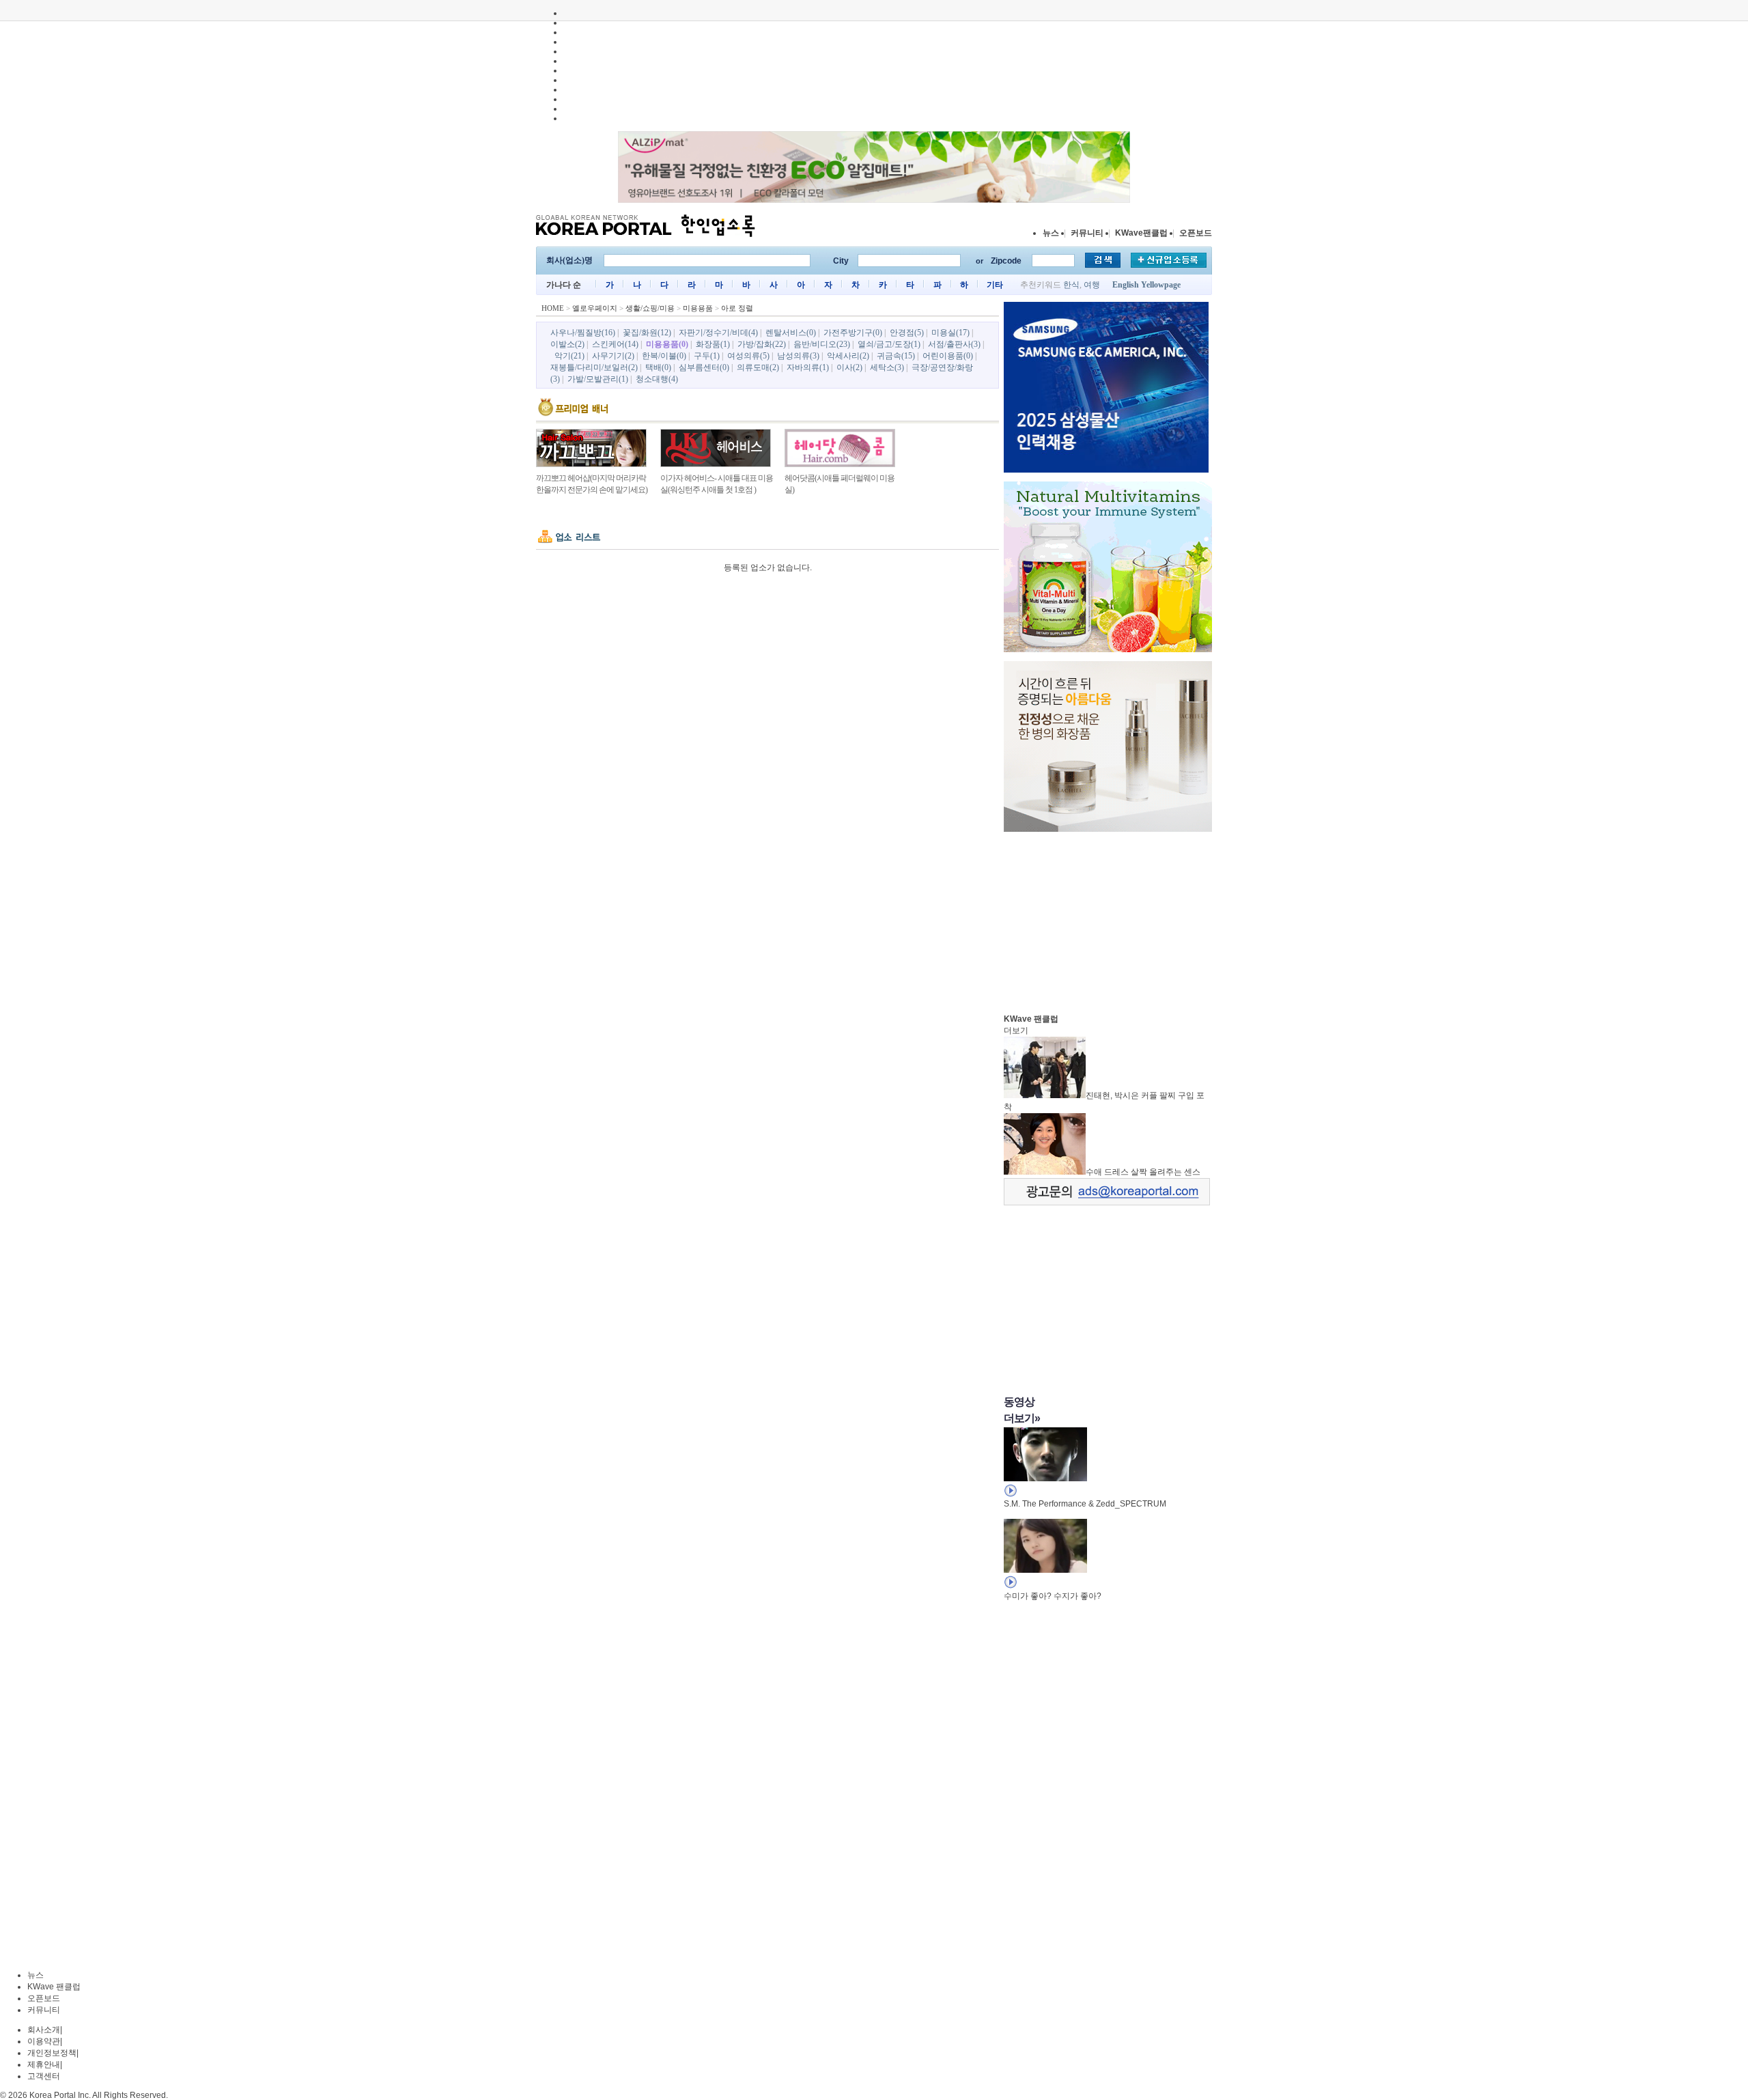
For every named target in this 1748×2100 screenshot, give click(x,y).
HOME (553, 308)
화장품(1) (713, 344)
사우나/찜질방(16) (583, 333)
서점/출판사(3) (954, 344)
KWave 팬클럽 (54, 1987)
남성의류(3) (798, 356)
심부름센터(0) (704, 367)
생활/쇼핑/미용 (650, 308)
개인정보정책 (52, 2053)
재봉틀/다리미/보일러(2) (594, 367)
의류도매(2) (758, 367)
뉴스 (1051, 233)
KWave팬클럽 (1141, 233)
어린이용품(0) (948, 356)
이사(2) (849, 367)
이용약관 (44, 2041)
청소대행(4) (657, 379)
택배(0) (658, 367)
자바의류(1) (808, 367)
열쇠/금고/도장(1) (889, 344)
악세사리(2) (848, 356)
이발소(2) (567, 344)
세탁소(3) (887, 367)
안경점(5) (907, 333)
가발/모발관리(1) (598, 379)
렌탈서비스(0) (791, 333)
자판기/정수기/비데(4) (718, 333)
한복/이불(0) (664, 356)
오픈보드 (1196, 233)
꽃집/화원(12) (647, 333)
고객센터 (44, 2076)
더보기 (1016, 1031)
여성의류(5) (748, 356)
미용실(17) (950, 333)
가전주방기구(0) (853, 333)
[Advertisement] (1106, 919)
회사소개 (44, 2030)
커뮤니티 (1087, 233)
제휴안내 (44, 2064)
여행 (1092, 285)
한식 (1071, 285)
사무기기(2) (613, 356)
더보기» (1022, 1418)
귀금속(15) (896, 356)
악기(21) (569, 356)
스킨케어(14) (615, 344)
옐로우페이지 (595, 308)
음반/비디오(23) (822, 344)
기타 (995, 285)
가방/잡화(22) (762, 344)
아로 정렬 (737, 308)
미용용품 (698, 308)
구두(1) (707, 356)
